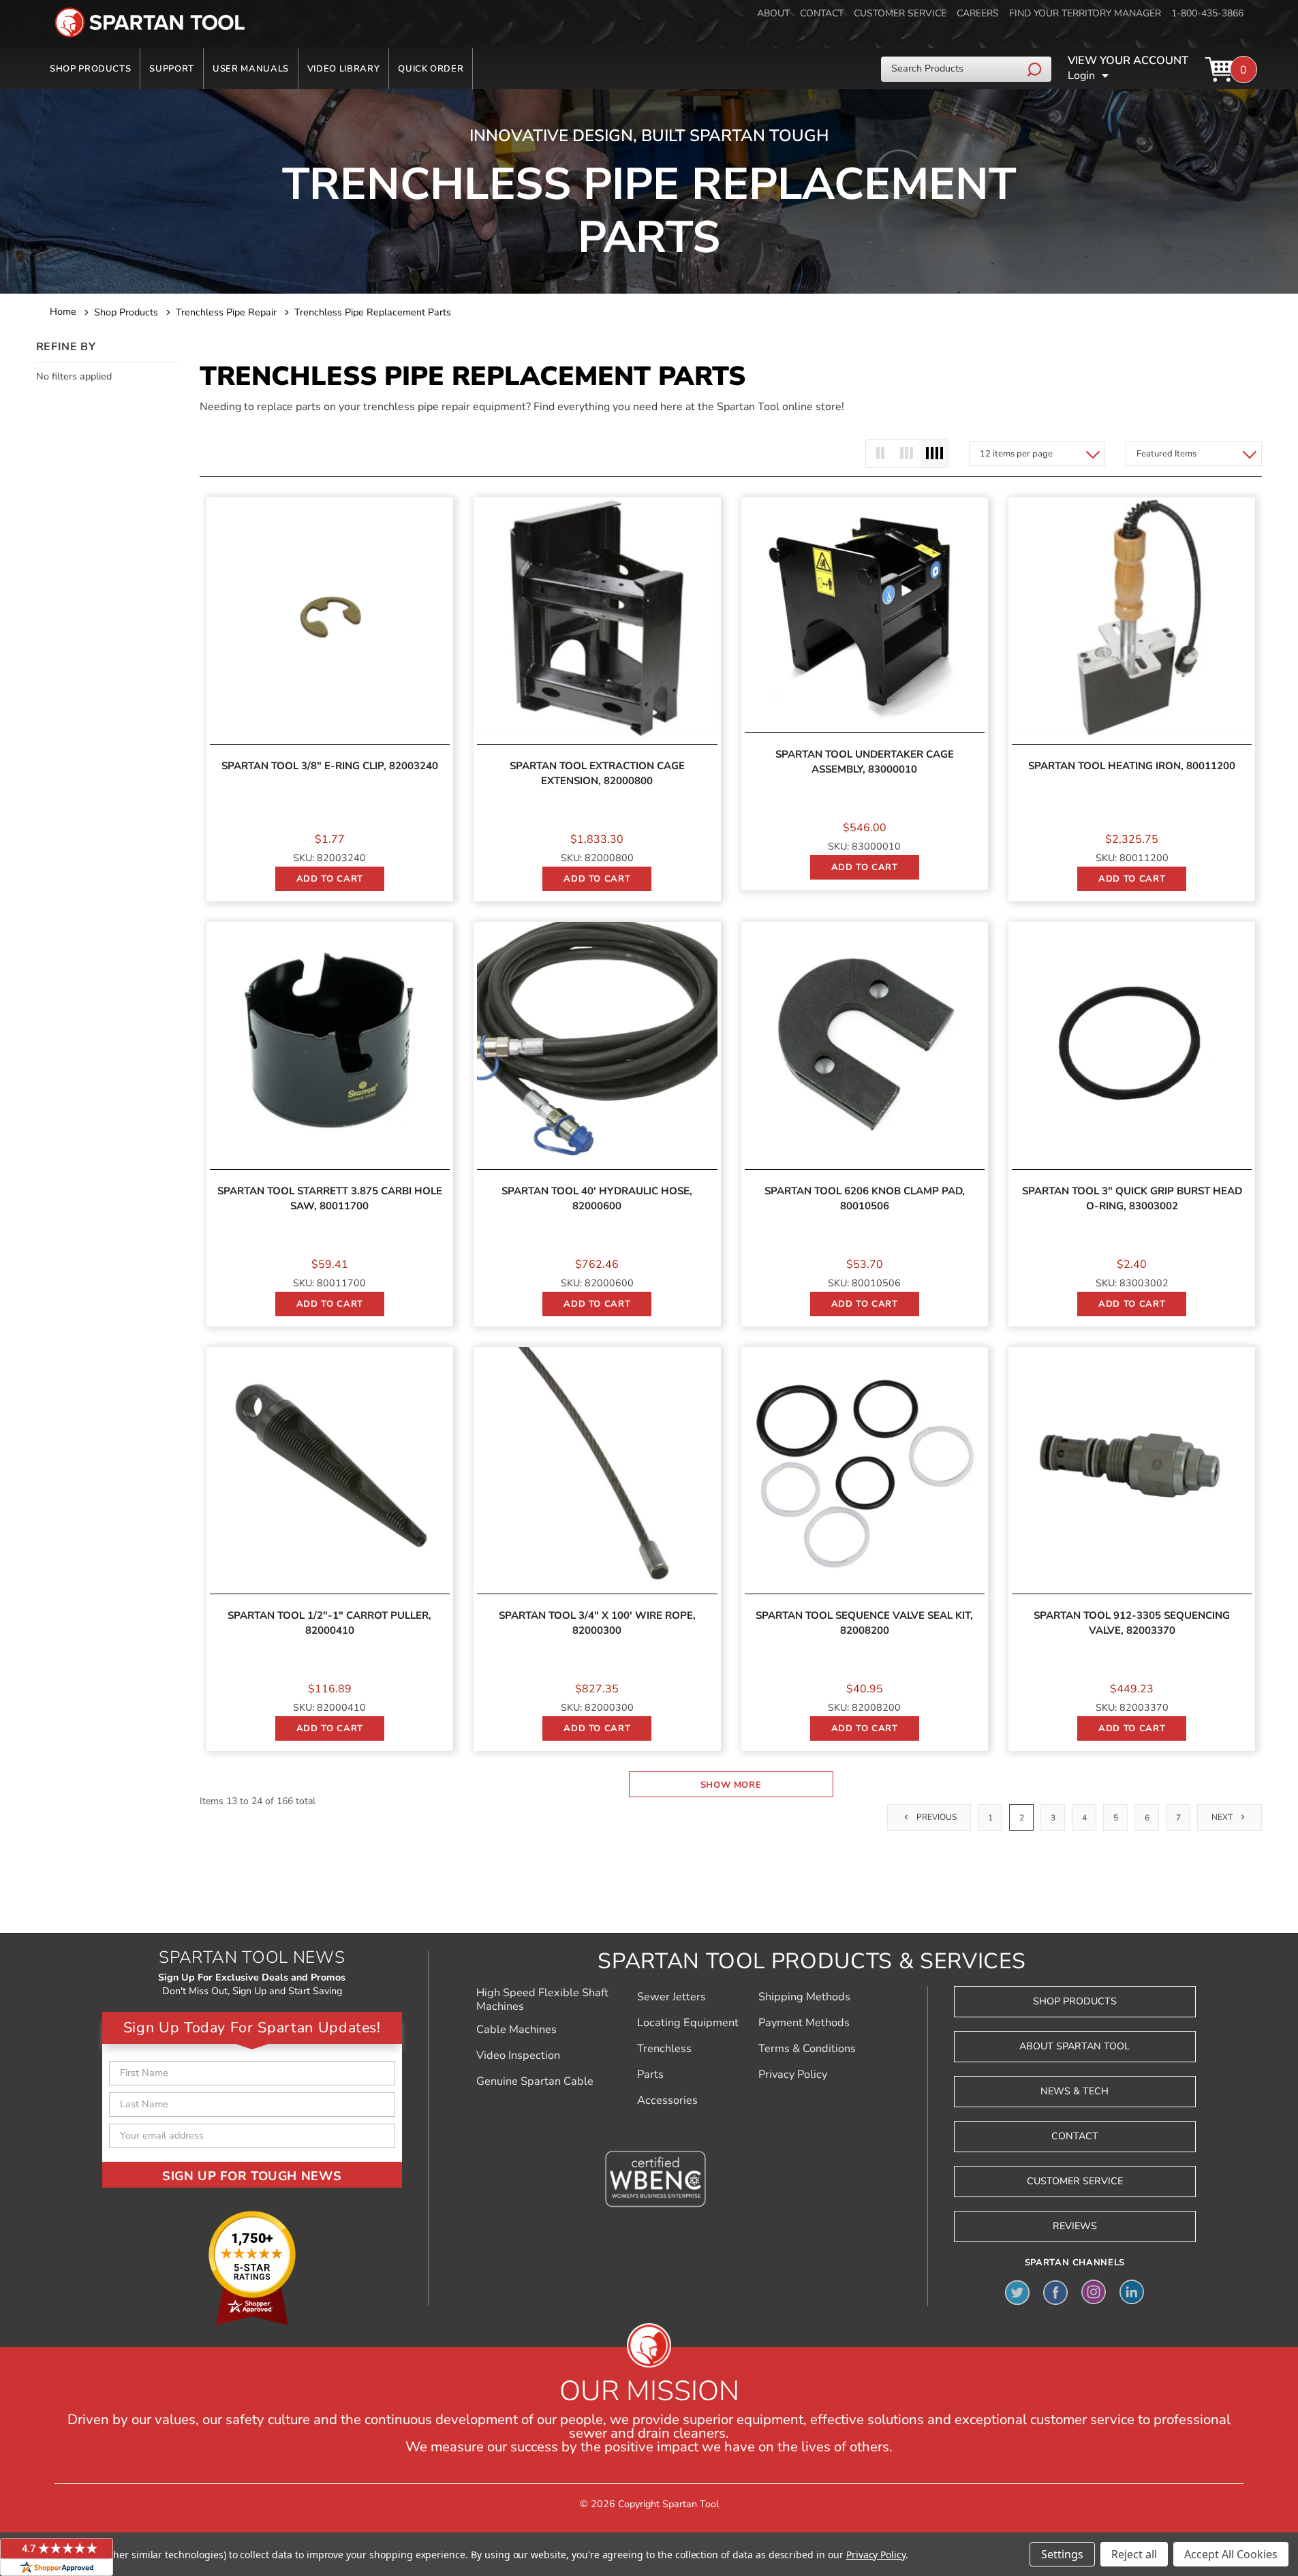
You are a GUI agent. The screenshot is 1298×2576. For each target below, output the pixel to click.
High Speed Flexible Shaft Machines (542, 2000)
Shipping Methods (804, 1997)
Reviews (1075, 2226)
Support (172, 69)
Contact (1075, 2136)
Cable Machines (516, 2030)
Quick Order (431, 69)
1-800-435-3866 (1207, 13)
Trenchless (664, 2049)
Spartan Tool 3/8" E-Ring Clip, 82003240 (330, 766)
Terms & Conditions (807, 2049)
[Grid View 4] (934, 454)
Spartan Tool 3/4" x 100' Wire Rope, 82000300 (597, 1623)
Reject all (1134, 2554)
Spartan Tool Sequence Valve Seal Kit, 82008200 (864, 1623)
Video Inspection (518, 2055)
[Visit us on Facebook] (1055, 2292)
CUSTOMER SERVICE (900, 13)
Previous (936, 1817)
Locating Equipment (688, 2023)
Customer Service (1075, 2181)
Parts (650, 2075)
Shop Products (90, 69)
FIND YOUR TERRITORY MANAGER (1085, 13)
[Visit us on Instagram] (1094, 2292)
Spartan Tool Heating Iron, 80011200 (1132, 766)
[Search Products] (1036, 69)
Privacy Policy (793, 2075)
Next (1223, 1817)
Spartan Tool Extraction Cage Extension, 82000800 (597, 773)
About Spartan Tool (1075, 2046)
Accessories (667, 2100)
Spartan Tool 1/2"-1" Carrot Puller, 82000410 (329, 1623)
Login (1081, 76)
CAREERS (978, 13)
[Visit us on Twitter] (1017, 2292)
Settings (1062, 2554)
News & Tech (1075, 2091)
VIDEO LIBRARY (343, 69)
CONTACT (822, 13)
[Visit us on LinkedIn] (1132, 2292)
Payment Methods (804, 2023)
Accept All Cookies (1231, 2554)
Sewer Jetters (671, 1997)
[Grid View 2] (880, 454)
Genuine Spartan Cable (535, 2081)
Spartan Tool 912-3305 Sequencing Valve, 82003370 (1132, 1623)
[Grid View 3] (907, 454)
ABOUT (773, 13)
